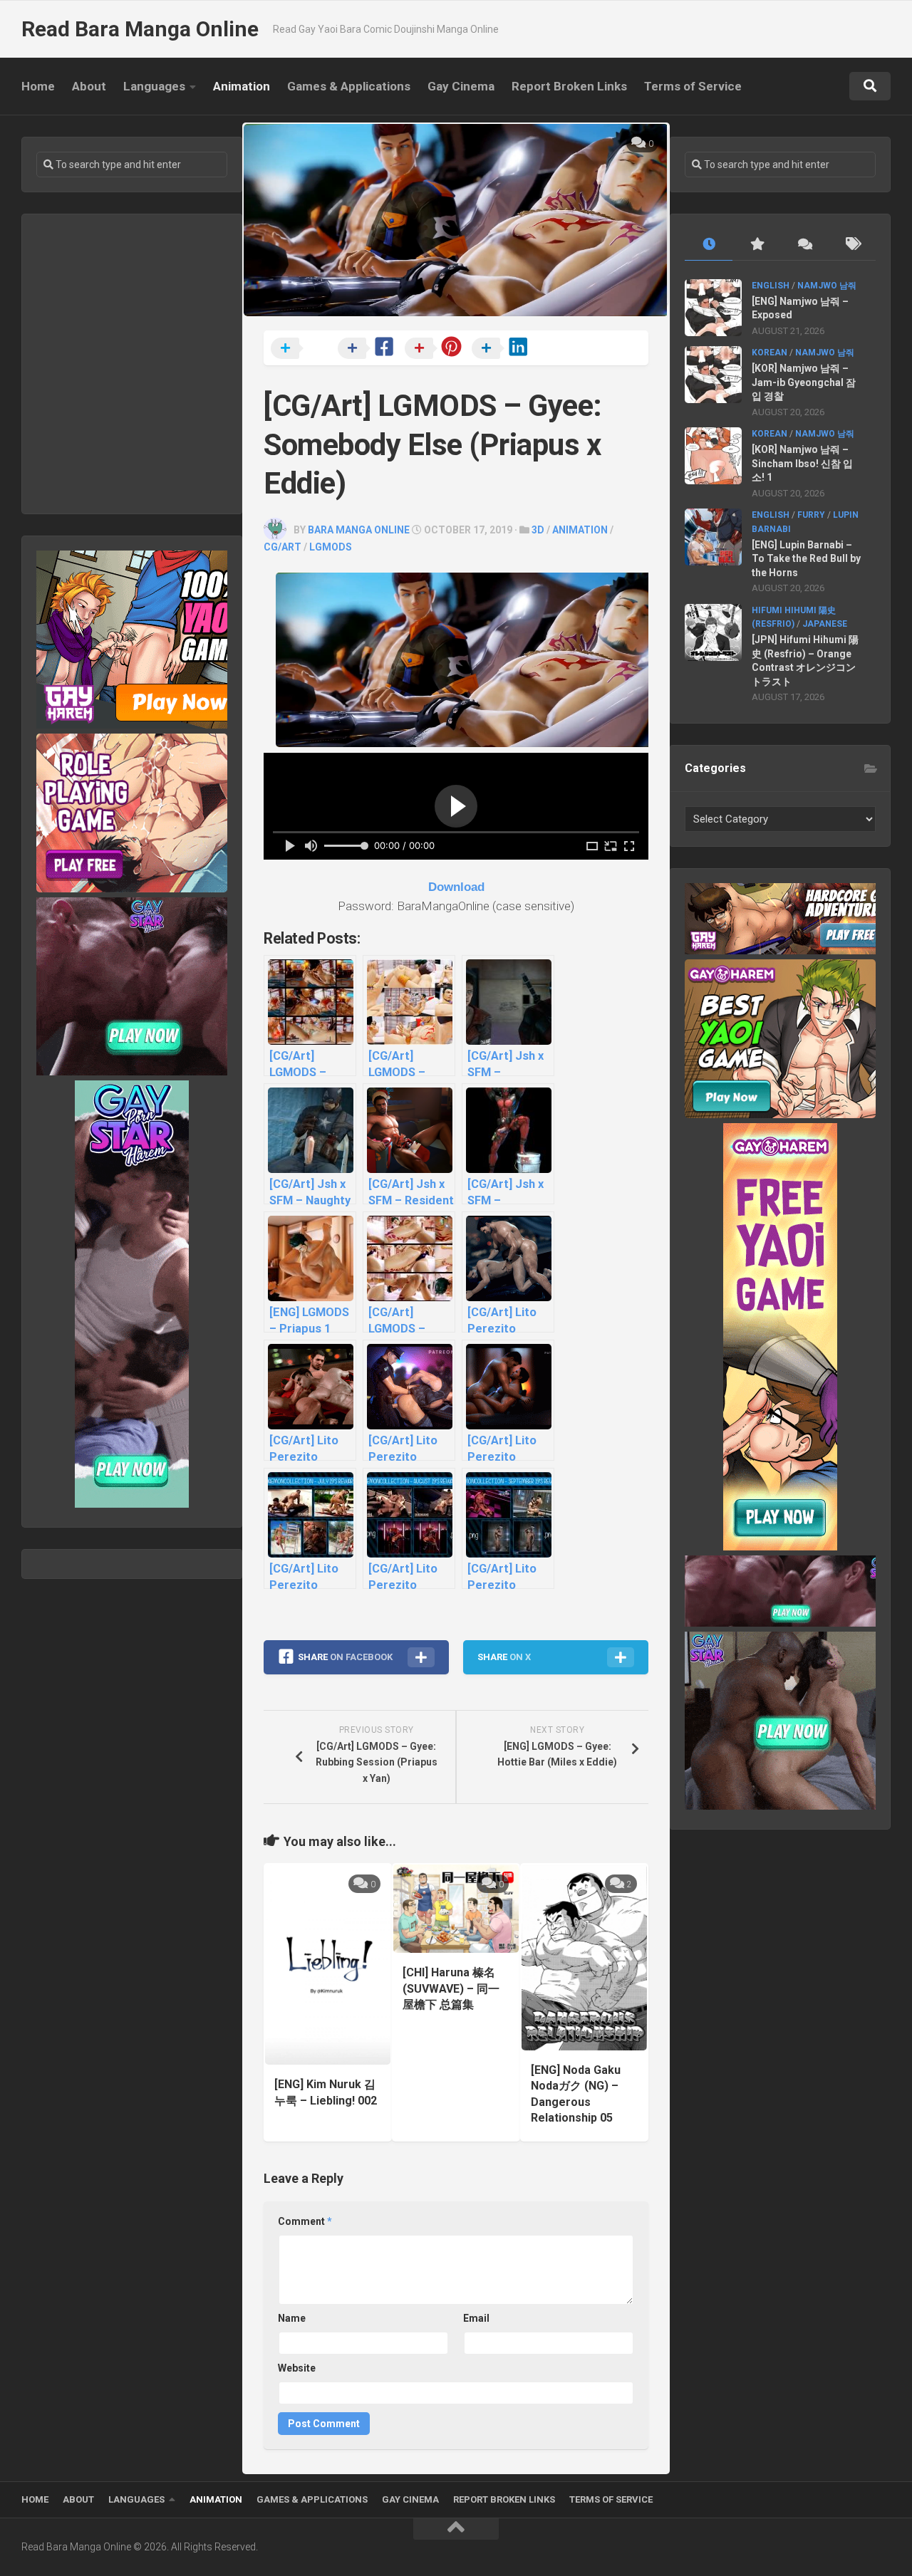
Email (476, 2318)
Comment (305, 2221)
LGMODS (331, 547)
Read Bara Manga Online (140, 29)
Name (292, 2318)
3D (538, 530)
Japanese (825, 624)
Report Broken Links (569, 86)
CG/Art (283, 547)
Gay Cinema (461, 86)
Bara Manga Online (359, 530)
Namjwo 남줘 (827, 286)
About (89, 86)
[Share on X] (303, 349)
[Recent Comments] (804, 245)
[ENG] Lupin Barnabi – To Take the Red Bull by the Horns (806, 559)
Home (38, 86)
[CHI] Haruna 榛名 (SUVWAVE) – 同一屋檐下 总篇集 (451, 1988)
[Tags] (852, 245)
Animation (242, 86)
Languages (154, 86)
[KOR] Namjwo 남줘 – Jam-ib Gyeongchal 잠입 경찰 (804, 382)
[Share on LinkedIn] (504, 349)
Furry (811, 515)
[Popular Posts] (756, 245)
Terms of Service (693, 86)
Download (456, 887)
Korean (769, 353)
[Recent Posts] (709, 245)
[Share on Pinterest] (437, 349)
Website (297, 2368)
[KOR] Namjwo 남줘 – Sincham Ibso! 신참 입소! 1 (802, 463)
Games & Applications (349, 86)
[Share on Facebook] (370, 349)
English (771, 286)
